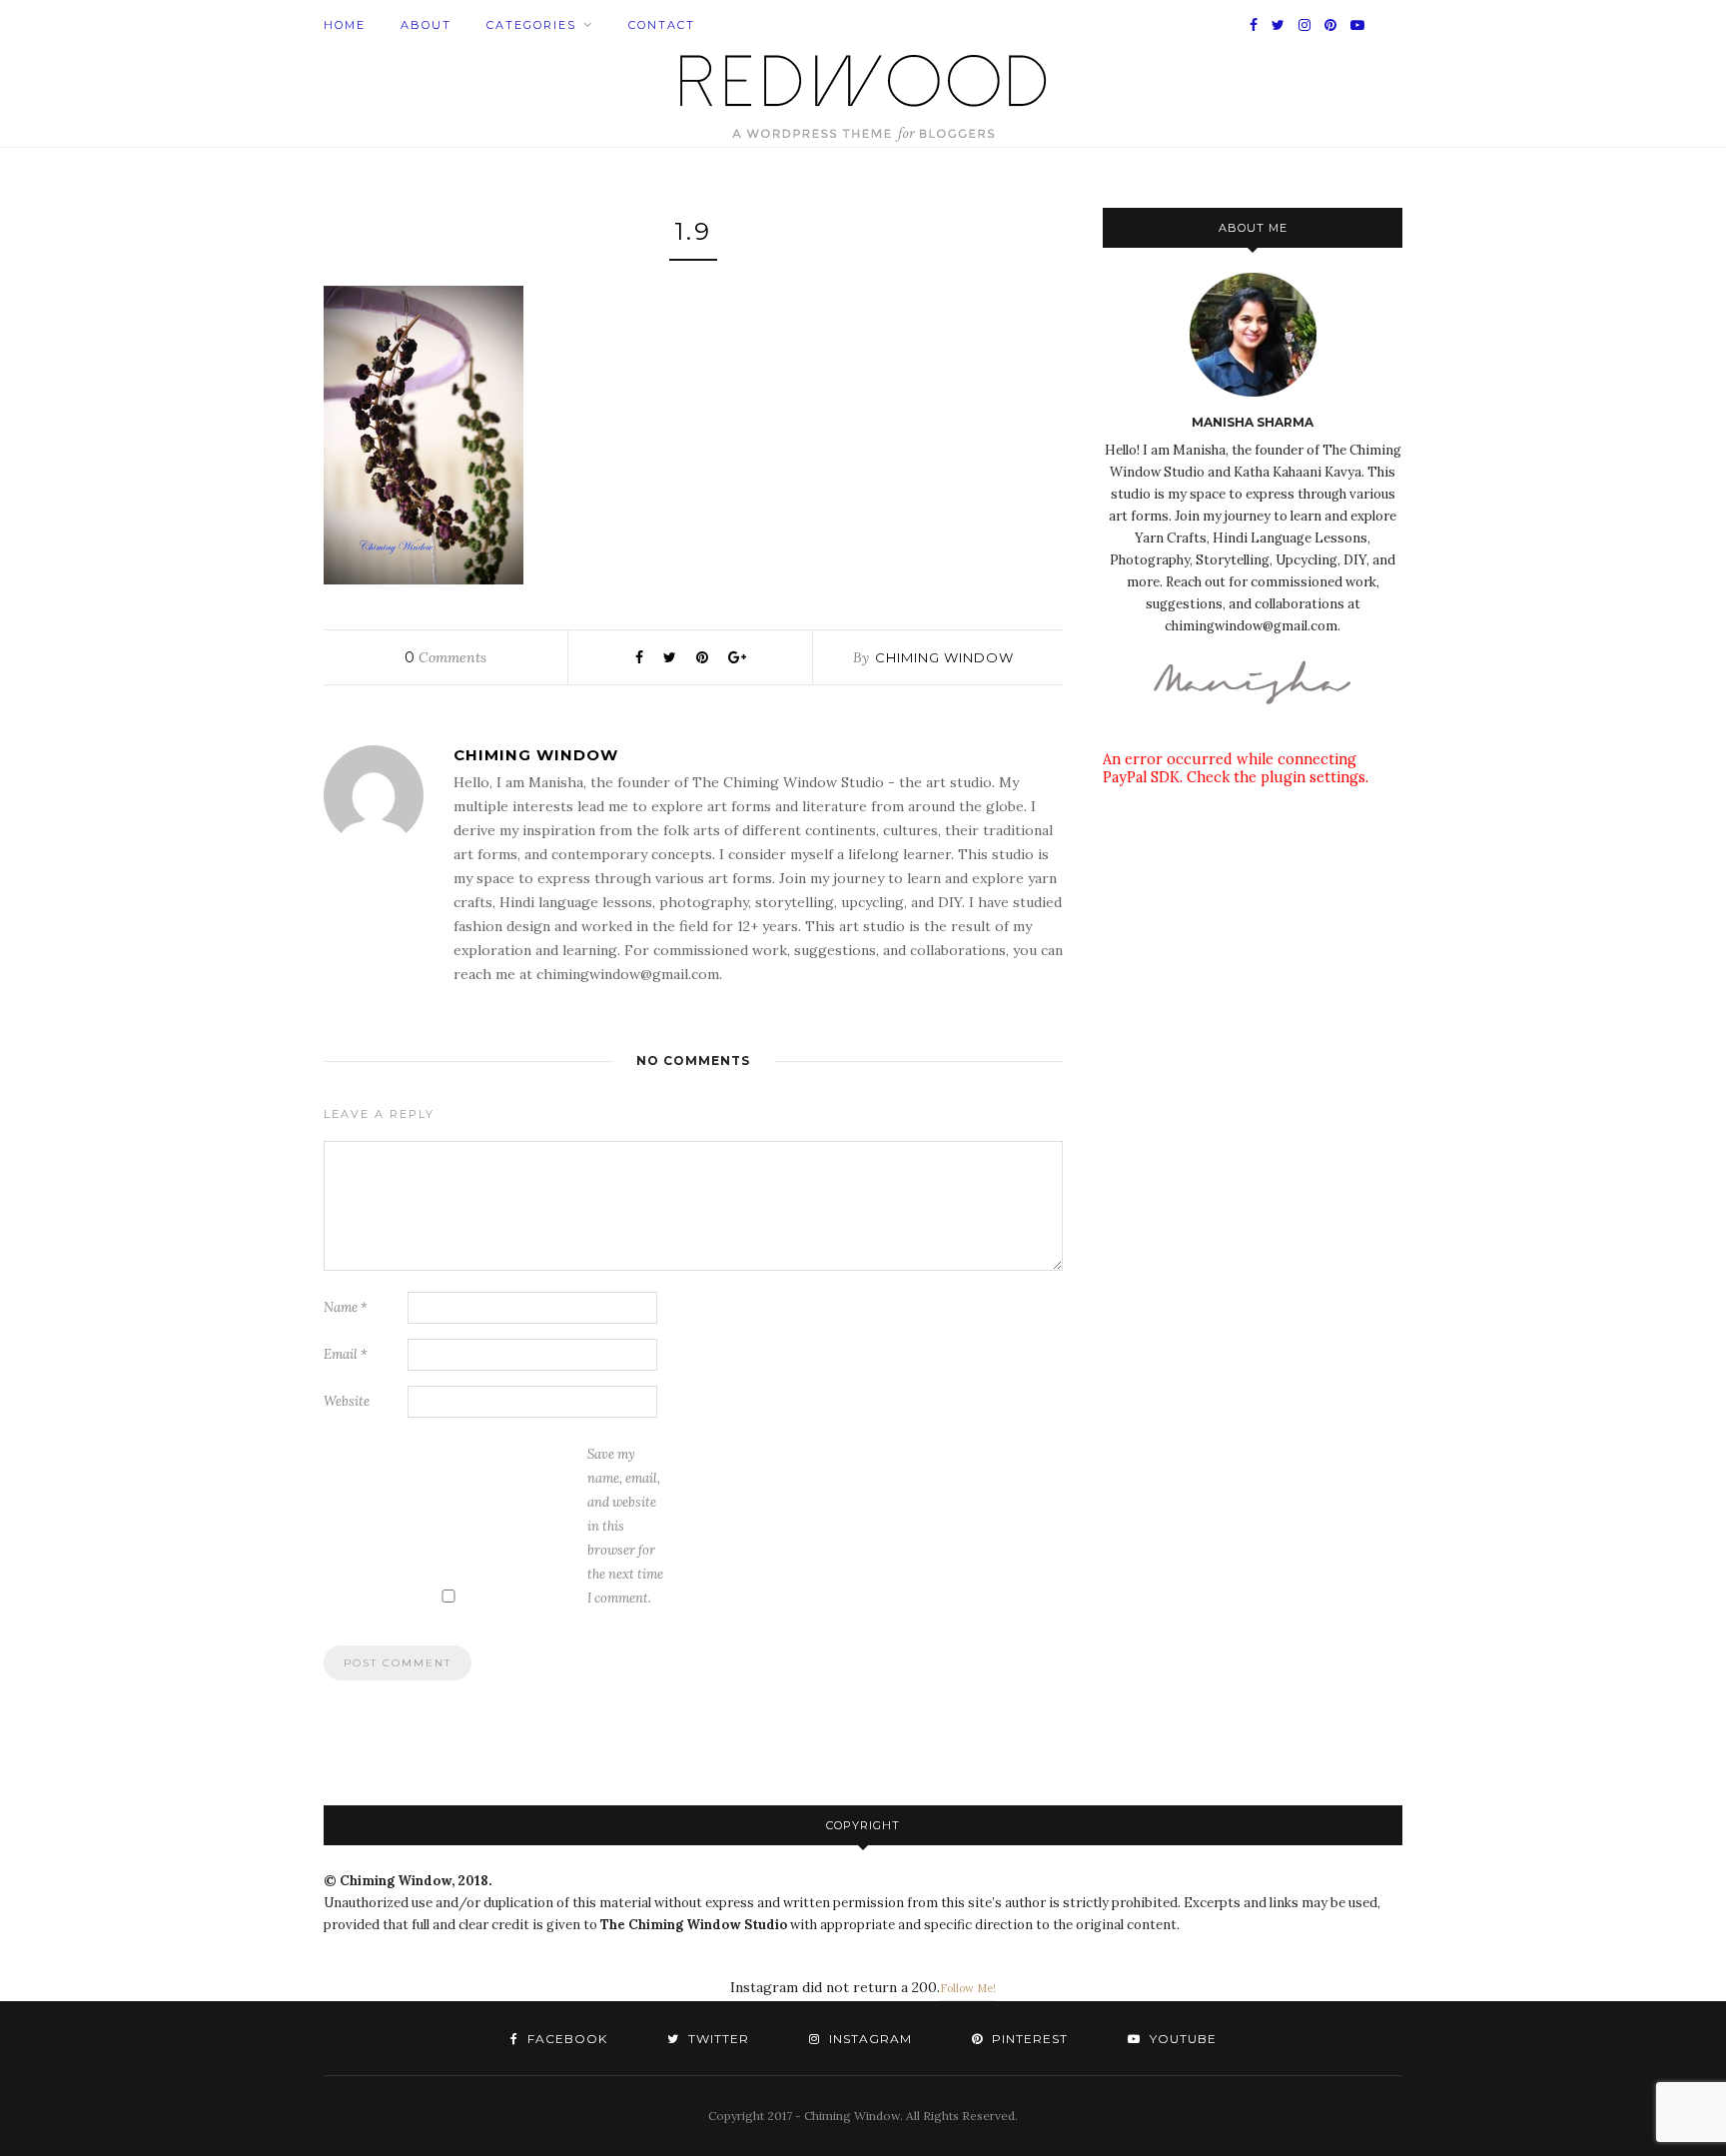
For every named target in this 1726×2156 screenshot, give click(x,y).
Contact (662, 25)
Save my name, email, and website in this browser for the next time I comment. (625, 1526)
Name (346, 1307)
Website (347, 1401)
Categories (531, 25)
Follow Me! (968, 1988)
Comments (445, 657)
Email (346, 1354)
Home (345, 25)
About (426, 25)
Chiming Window (944, 657)
